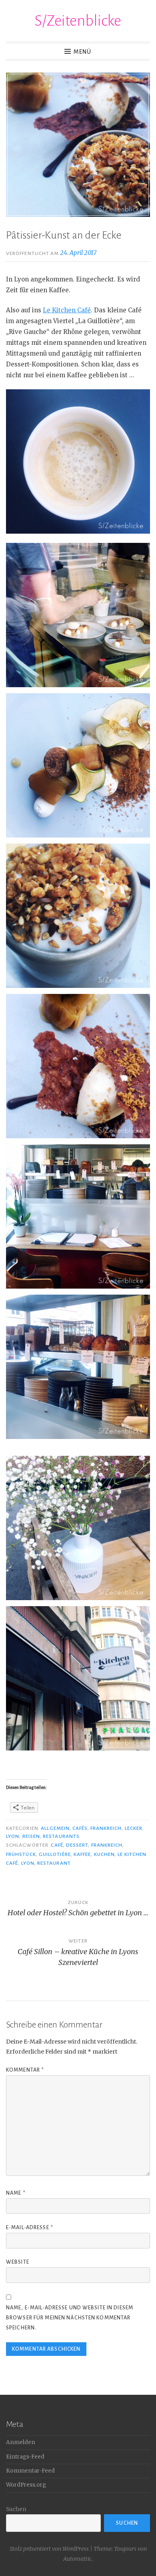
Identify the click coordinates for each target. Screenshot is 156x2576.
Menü (82, 52)
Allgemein (55, 1828)
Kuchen (104, 1854)
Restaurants (61, 1836)
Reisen (31, 1836)
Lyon (13, 1836)
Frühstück (21, 1854)
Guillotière (55, 1854)
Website (18, 2262)
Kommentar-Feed (30, 2471)
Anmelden (21, 2442)
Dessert (77, 1845)
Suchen (16, 2509)
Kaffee (82, 1854)
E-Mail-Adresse (30, 2228)
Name (16, 2193)
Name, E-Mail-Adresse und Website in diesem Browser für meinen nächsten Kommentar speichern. (70, 2318)
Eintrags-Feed (25, 2457)
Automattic (77, 2559)
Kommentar (25, 2070)
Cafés (80, 1828)
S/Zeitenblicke (78, 21)
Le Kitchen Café (67, 310)
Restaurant (54, 1863)
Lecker (134, 1828)
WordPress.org (26, 2485)
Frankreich (106, 1828)
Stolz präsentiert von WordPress (49, 2549)
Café (57, 1845)
